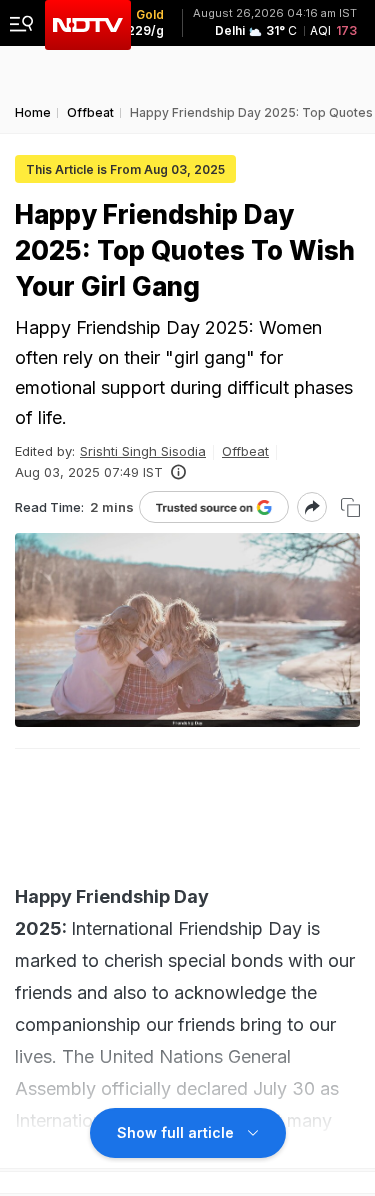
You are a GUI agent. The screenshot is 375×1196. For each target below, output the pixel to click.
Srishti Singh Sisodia (143, 451)
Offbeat (245, 451)
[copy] (350, 507)
